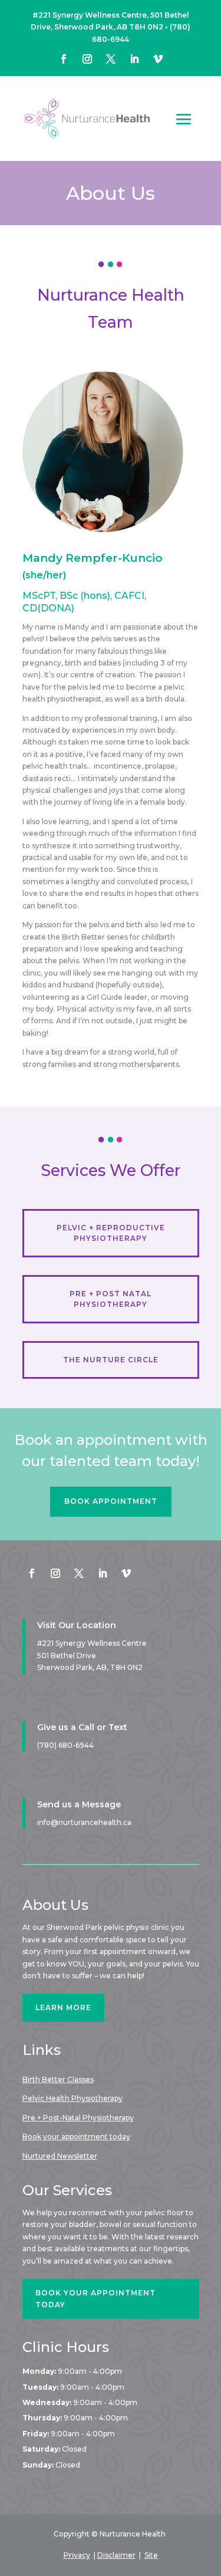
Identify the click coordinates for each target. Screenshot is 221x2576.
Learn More (63, 2007)
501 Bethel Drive (67, 1656)
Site (151, 2555)
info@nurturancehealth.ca (84, 1822)
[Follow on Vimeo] (158, 59)
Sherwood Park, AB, (90, 1667)
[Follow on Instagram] (87, 59)
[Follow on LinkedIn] (134, 59)
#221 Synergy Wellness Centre (92, 1643)
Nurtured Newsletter (60, 2156)
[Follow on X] (111, 59)
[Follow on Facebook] (64, 59)
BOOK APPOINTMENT (111, 1501)
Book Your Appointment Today (95, 2299)
